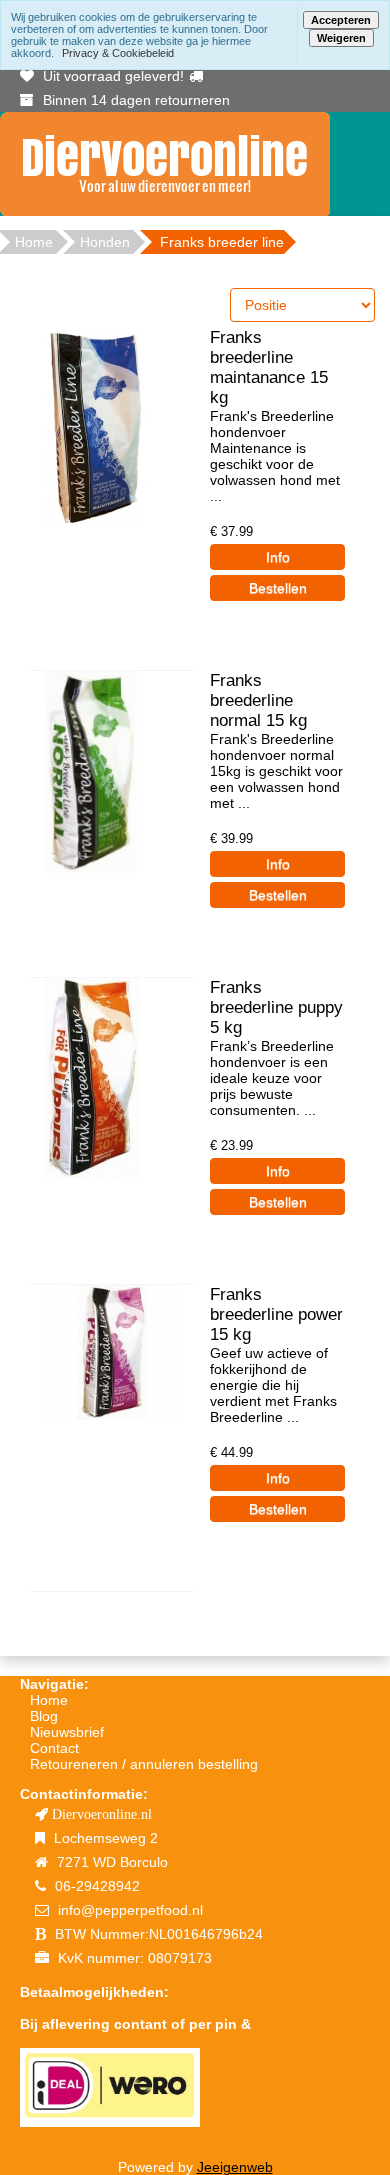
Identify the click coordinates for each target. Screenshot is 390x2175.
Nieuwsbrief (67, 1732)
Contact (54, 1748)
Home (49, 1700)
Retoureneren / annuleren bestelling (144, 1764)
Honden (105, 242)
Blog (44, 1716)
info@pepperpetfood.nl (130, 1910)
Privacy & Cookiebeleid (118, 53)
